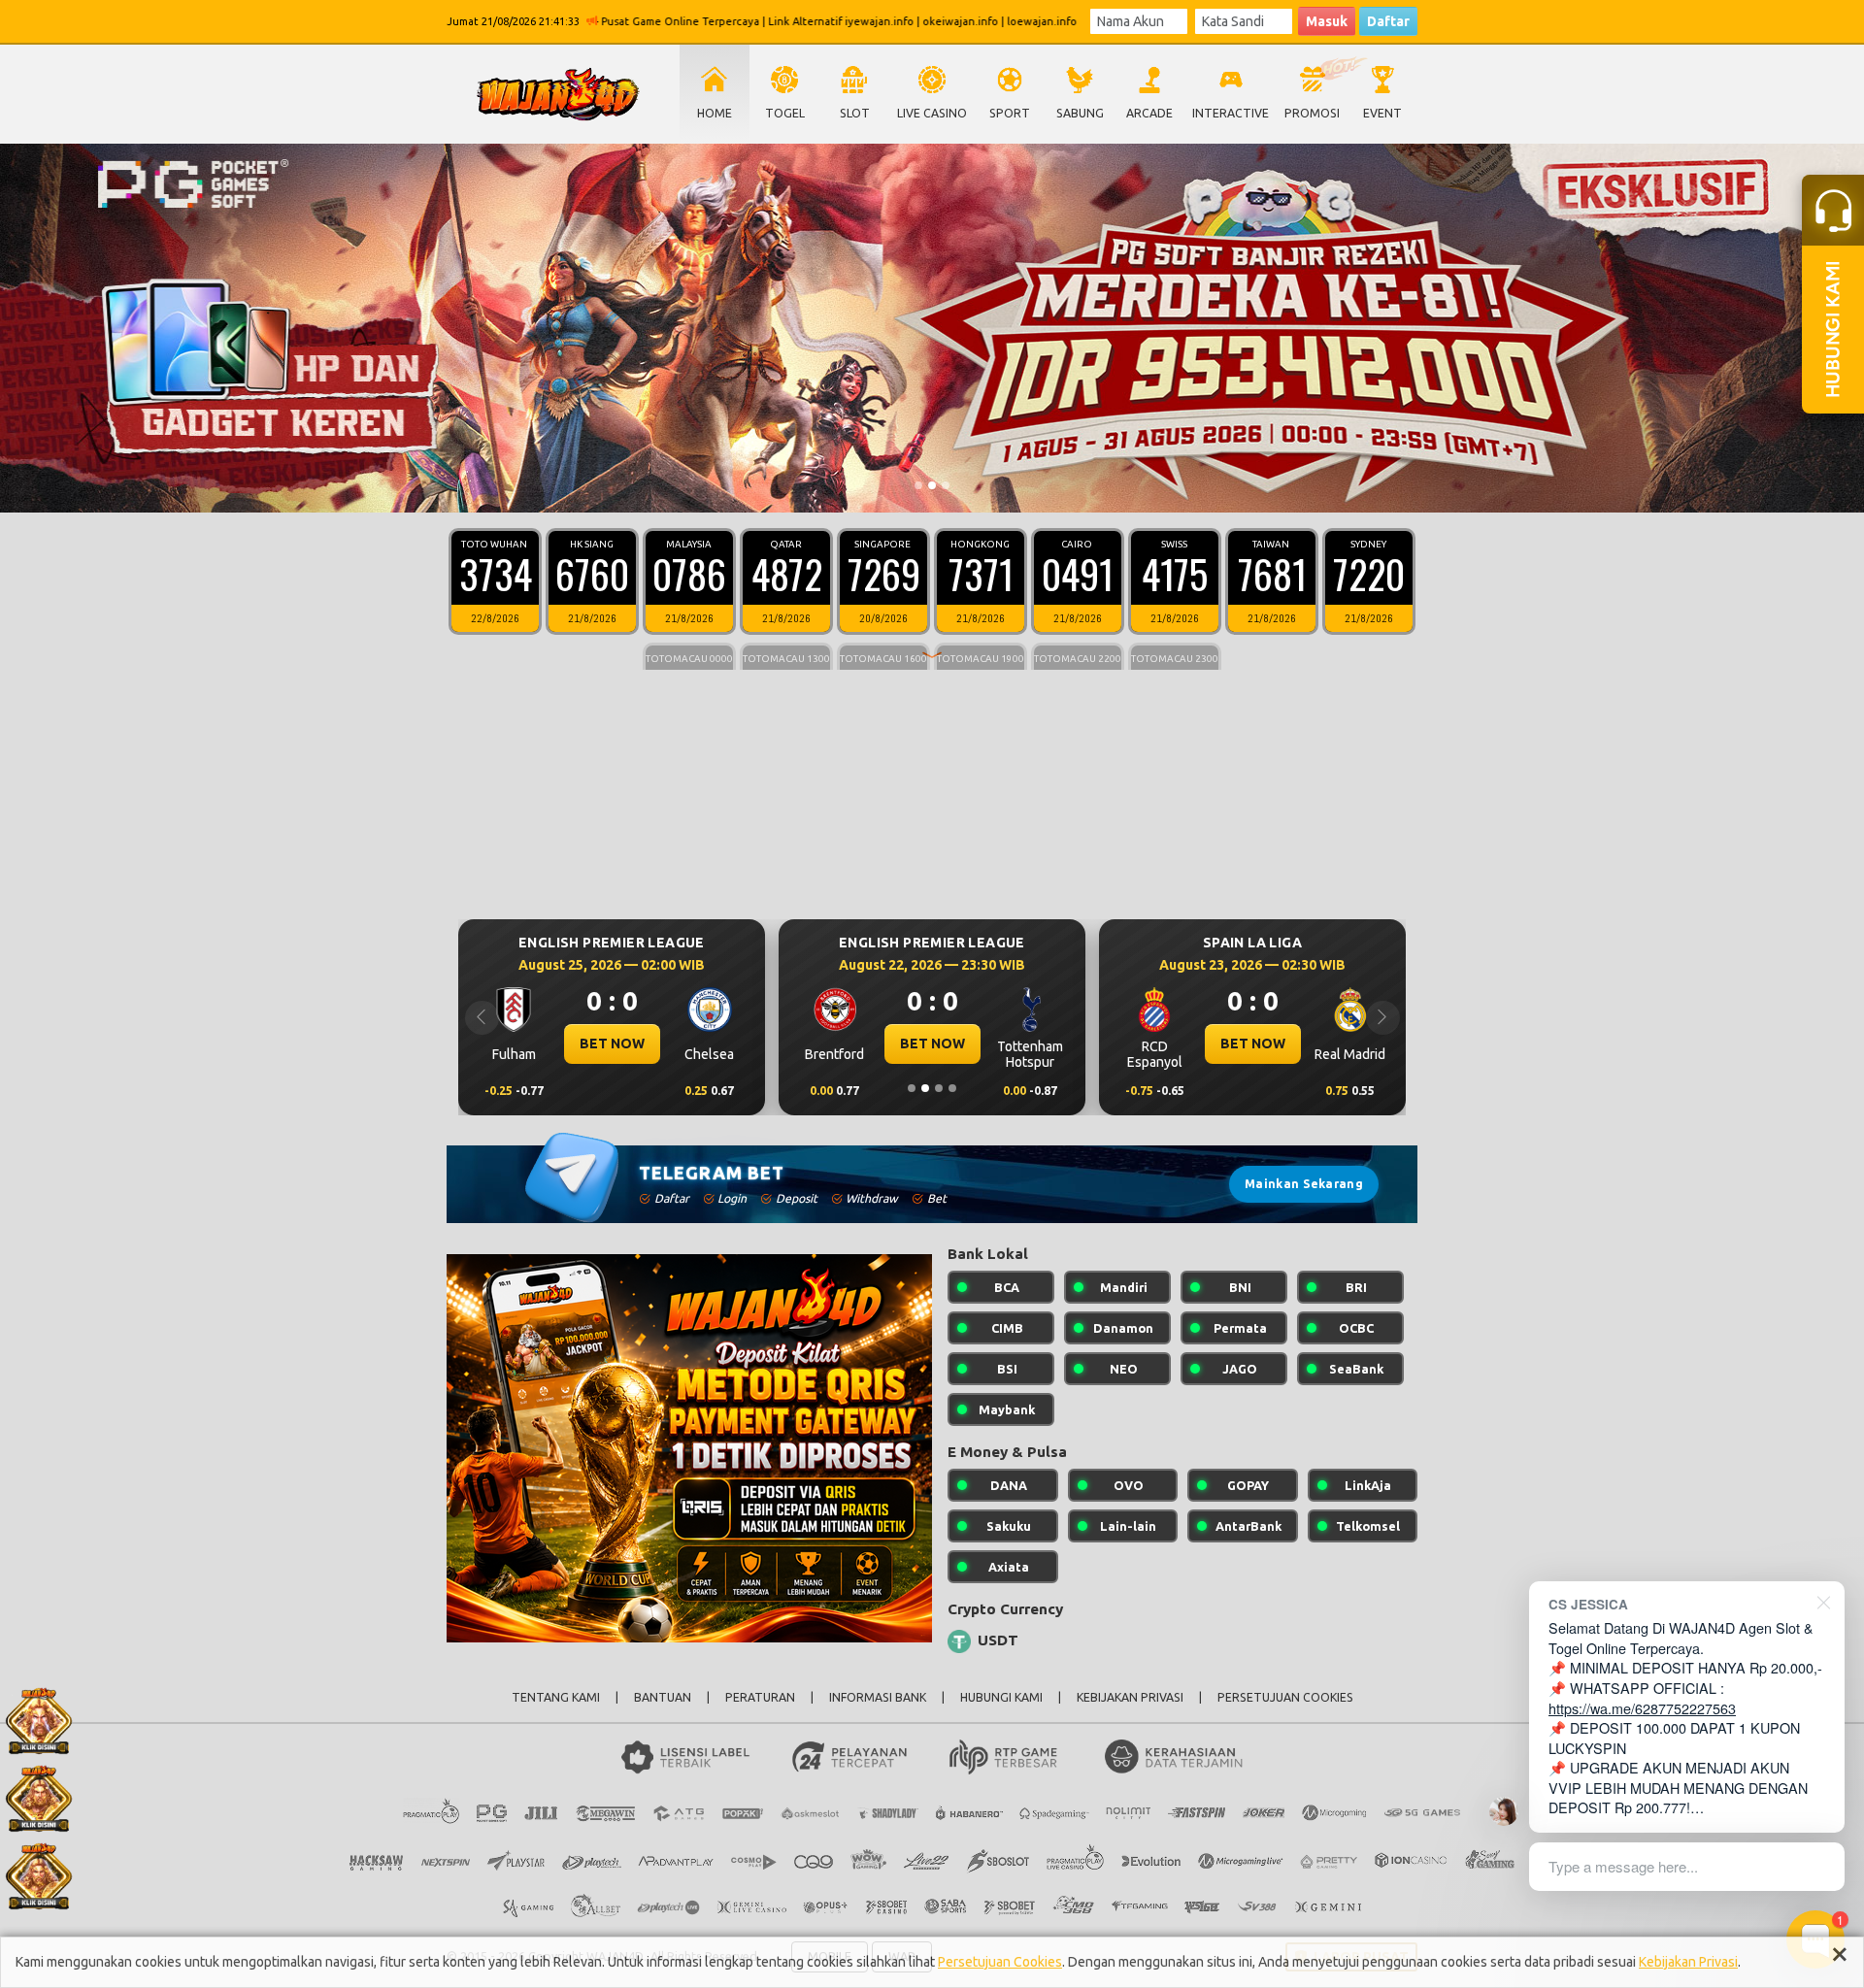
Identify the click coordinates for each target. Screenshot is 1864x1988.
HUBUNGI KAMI (1001, 1697)
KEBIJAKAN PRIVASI (1130, 1697)
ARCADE (1149, 113)
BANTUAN (663, 1697)
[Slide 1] (918, 485)
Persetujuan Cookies (1000, 1962)
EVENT (1382, 113)
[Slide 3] (946, 485)
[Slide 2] (932, 485)
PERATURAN (760, 1697)
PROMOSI (1312, 113)
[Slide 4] (952, 1088)
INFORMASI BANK (878, 1697)
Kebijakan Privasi (1688, 1962)
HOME (715, 113)
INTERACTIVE (1231, 113)
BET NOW (612, 1044)
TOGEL (785, 113)
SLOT (855, 113)
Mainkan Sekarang (1304, 1184)
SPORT (1010, 113)
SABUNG (1080, 113)
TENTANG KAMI (556, 1697)
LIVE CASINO (932, 113)
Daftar (1388, 21)
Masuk (1327, 21)
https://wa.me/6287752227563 (1642, 1708)
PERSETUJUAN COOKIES (1285, 1697)
